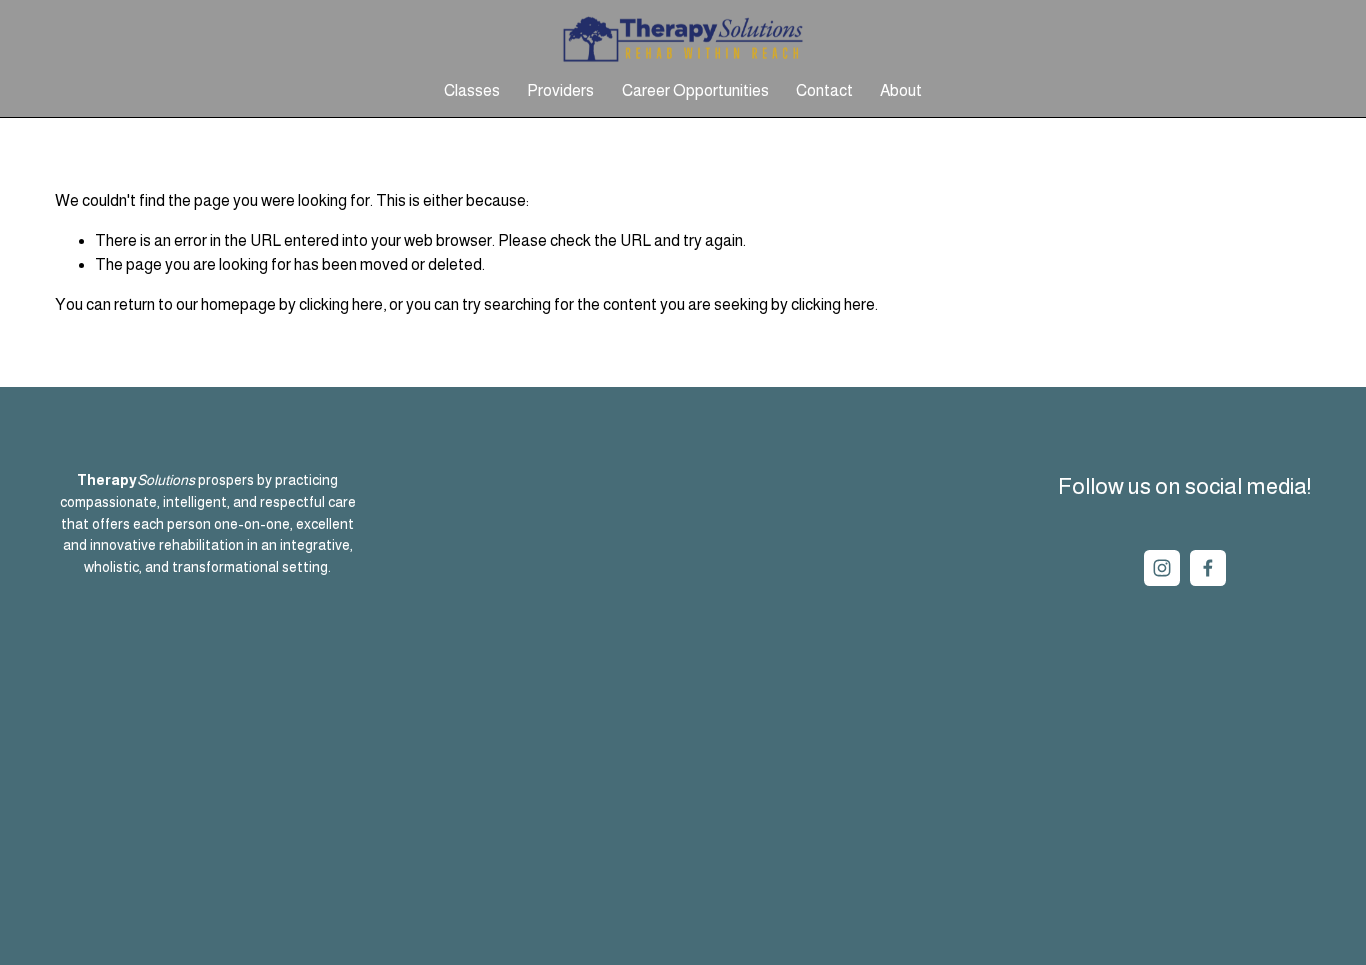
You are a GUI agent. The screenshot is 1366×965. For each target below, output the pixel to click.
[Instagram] (1162, 568)
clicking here (341, 304)
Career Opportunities (695, 90)
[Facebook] (1208, 568)
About (901, 90)
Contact (824, 90)
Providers (560, 90)
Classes (472, 90)
